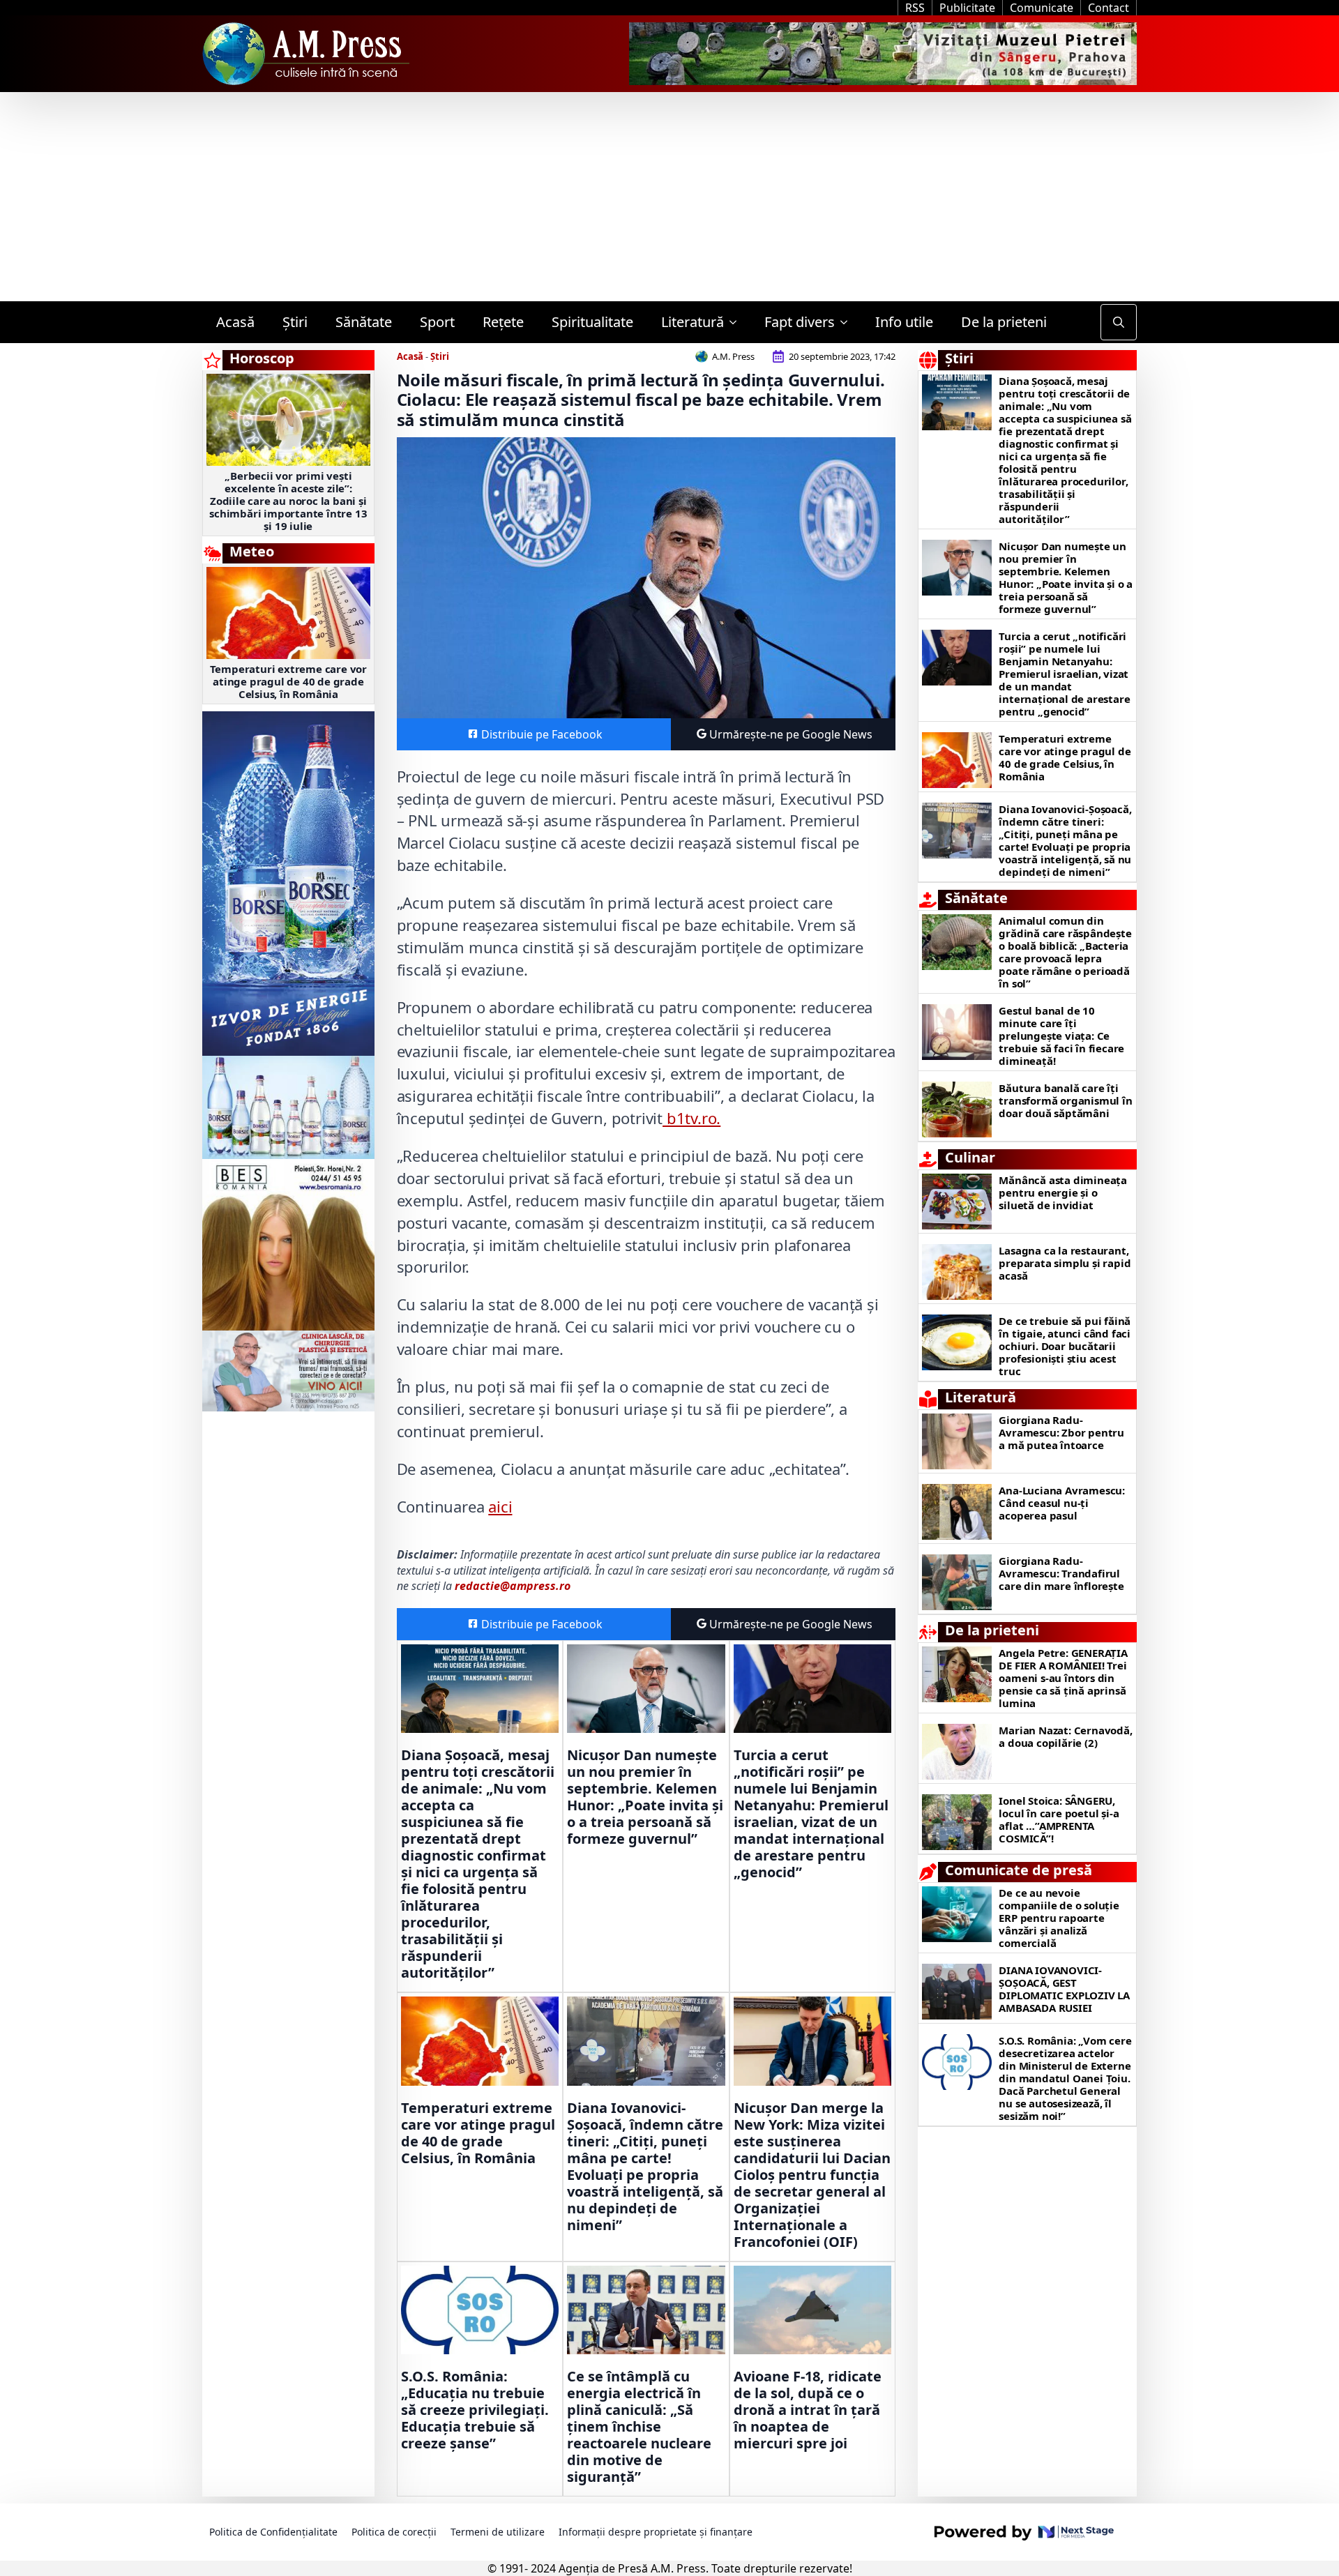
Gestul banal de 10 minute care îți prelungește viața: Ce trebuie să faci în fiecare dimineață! (1061, 1036)
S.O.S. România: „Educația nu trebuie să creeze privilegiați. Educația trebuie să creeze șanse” (475, 2410)
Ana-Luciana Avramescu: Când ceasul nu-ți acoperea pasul (1062, 1503)
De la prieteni (1004, 322)
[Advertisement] (669, 197)
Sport (437, 322)
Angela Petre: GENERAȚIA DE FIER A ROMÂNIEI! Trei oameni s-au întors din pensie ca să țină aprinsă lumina (1063, 1678)
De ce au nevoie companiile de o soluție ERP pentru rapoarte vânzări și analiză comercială (1059, 1918)
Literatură (693, 322)
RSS (915, 8)
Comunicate (1042, 8)
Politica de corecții (394, 2532)
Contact (1109, 8)
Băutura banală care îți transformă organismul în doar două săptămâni (1065, 1100)
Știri (295, 322)
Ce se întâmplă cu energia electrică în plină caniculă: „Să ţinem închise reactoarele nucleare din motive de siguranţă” (639, 2427)
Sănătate (364, 322)
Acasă (235, 322)
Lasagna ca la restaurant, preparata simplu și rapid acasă (1065, 1263)
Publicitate (967, 8)
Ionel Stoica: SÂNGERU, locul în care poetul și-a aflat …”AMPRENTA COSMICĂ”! (1059, 1819)
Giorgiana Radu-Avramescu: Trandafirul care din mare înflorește (1061, 1573)
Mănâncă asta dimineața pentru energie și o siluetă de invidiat (1063, 1192)
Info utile (904, 322)
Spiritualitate (592, 322)
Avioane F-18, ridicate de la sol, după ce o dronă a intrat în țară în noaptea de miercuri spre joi (808, 2410)
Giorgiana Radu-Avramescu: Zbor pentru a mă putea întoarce (1061, 1432)
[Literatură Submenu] (737, 322)
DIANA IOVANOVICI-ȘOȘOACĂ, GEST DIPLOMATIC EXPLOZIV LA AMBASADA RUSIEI (1064, 1989)
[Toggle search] (1119, 322)
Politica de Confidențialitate (273, 2532)
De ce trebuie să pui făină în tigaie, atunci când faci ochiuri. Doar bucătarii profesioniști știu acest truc (1065, 1346)
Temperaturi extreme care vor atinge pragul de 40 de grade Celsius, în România (288, 681)
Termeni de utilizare (498, 2532)
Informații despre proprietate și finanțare (656, 2532)
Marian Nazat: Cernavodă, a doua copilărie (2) (1065, 1736)
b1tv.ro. (691, 1118)
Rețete (503, 322)
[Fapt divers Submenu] (848, 322)
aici (500, 1506)
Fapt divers (800, 322)
